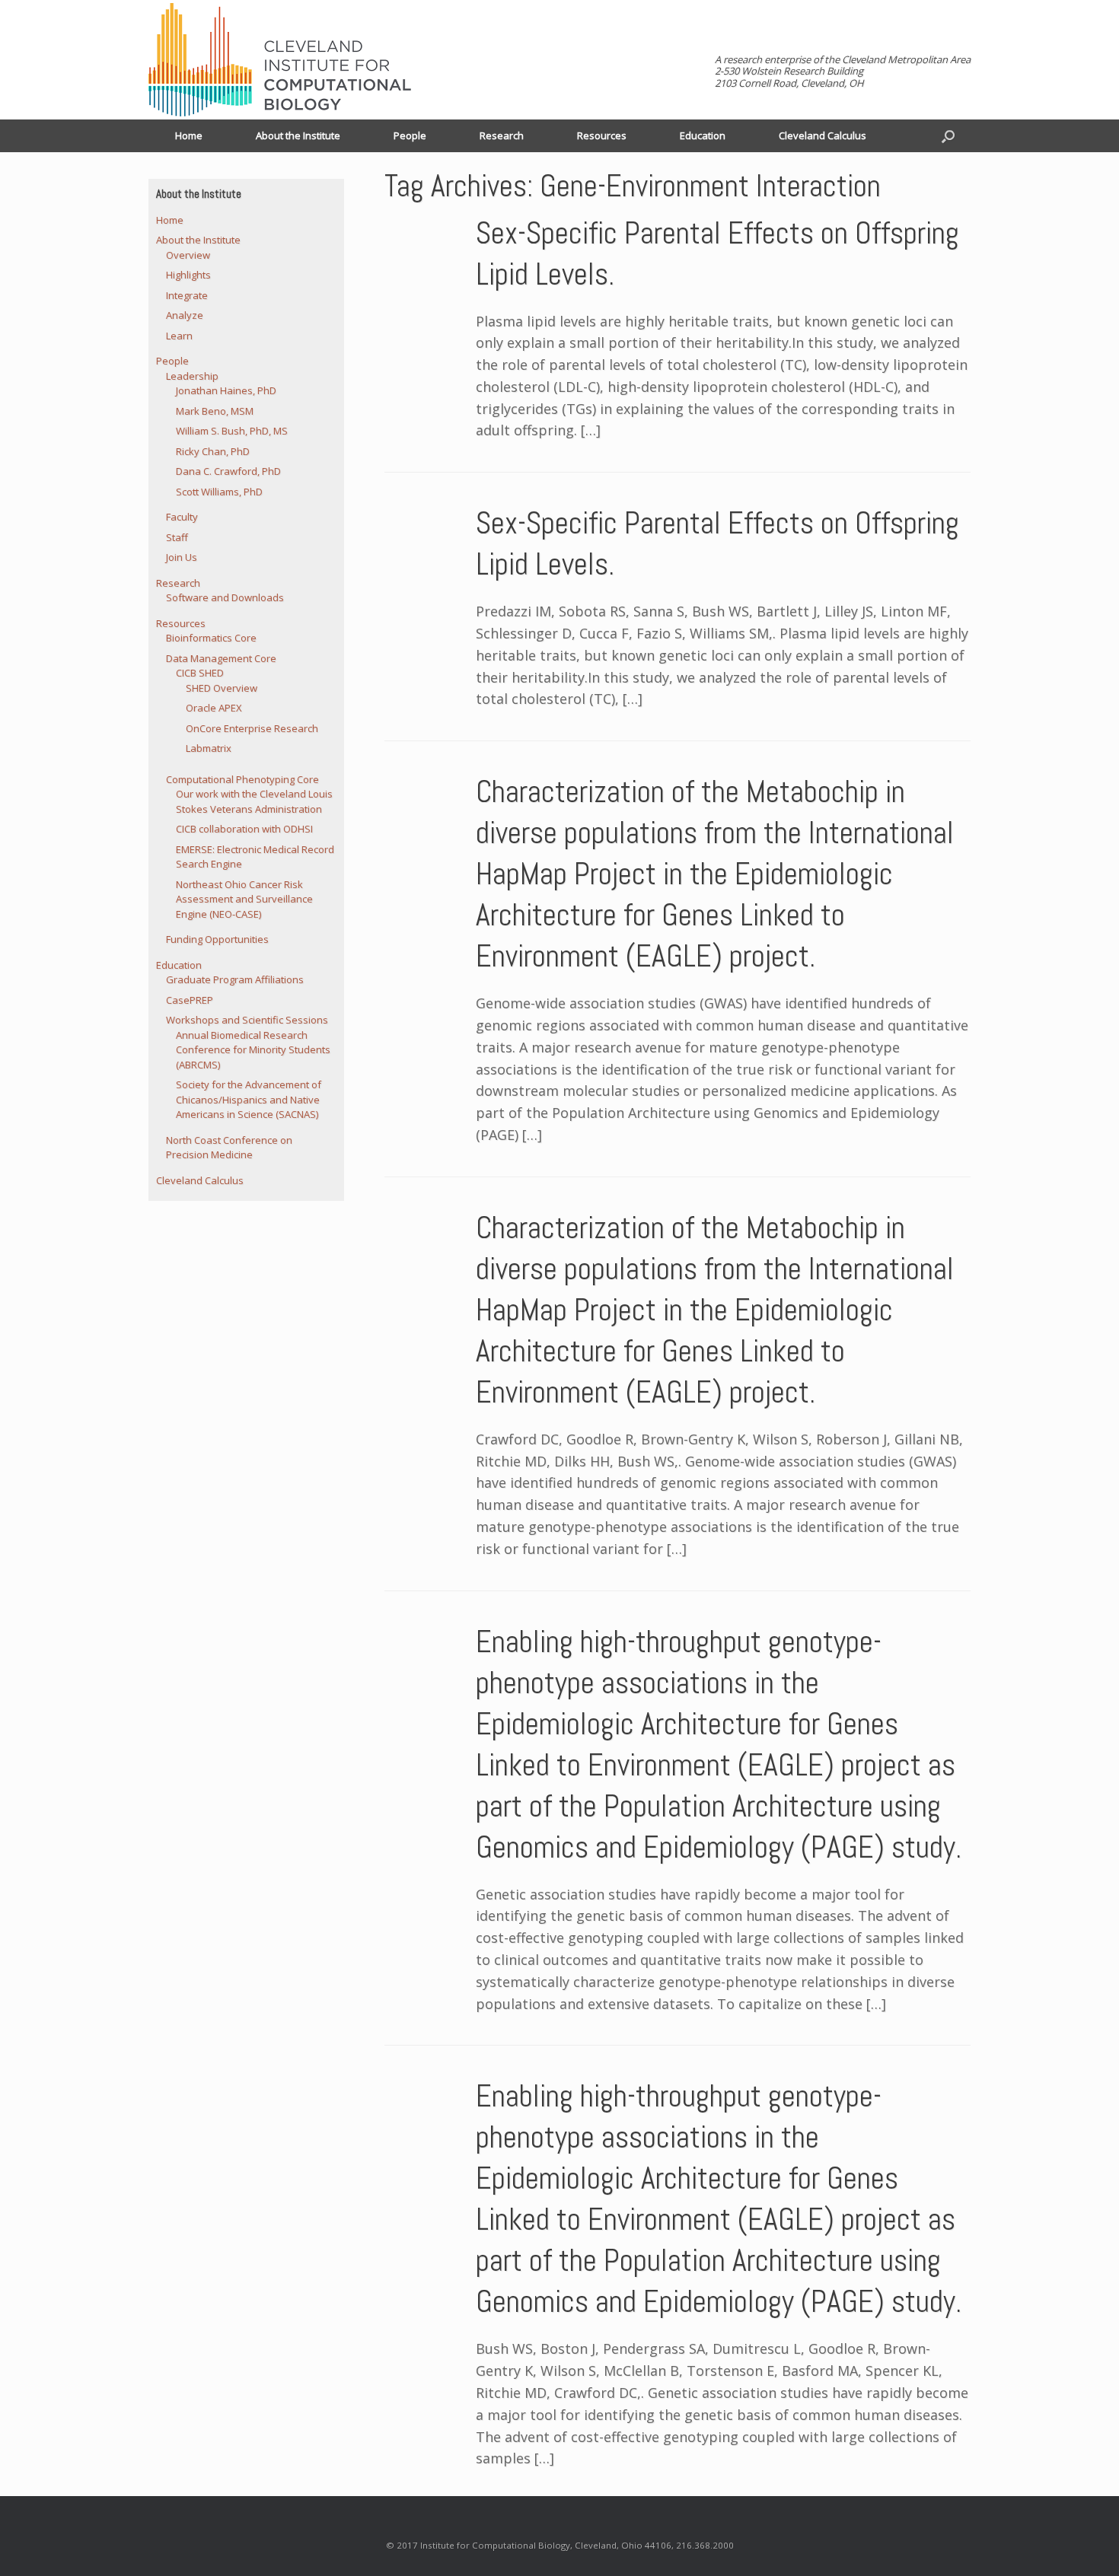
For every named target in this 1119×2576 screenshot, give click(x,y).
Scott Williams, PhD (219, 492)
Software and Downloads (225, 597)
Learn (179, 336)
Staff (177, 537)
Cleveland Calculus (823, 135)
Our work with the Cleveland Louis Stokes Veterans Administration (254, 801)
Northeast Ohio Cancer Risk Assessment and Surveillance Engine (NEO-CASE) (244, 899)
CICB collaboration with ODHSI (244, 829)
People (410, 135)
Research (502, 135)
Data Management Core (221, 658)
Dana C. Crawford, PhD (228, 471)
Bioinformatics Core (211, 638)
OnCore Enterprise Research (252, 728)
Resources (602, 135)
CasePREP (190, 1000)
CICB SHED (200, 673)
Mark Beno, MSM (215, 411)
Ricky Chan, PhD (213, 451)
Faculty (182, 517)
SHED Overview (222, 688)
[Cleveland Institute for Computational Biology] (280, 60)
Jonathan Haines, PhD (226, 390)
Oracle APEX (214, 708)
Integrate (187, 295)
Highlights (188, 275)
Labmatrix (209, 748)
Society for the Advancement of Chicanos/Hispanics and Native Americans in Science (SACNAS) (249, 1099)
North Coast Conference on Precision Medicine (229, 1148)
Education (703, 135)
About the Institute (298, 135)
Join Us (182, 557)
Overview (188, 255)
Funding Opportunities (217, 939)
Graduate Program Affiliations (235, 979)
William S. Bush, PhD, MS (232, 431)
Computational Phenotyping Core (242, 779)
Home (189, 135)
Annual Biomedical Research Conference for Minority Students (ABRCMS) (253, 1050)
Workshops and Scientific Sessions (247, 1020)
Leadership (192, 376)
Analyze (185, 315)
